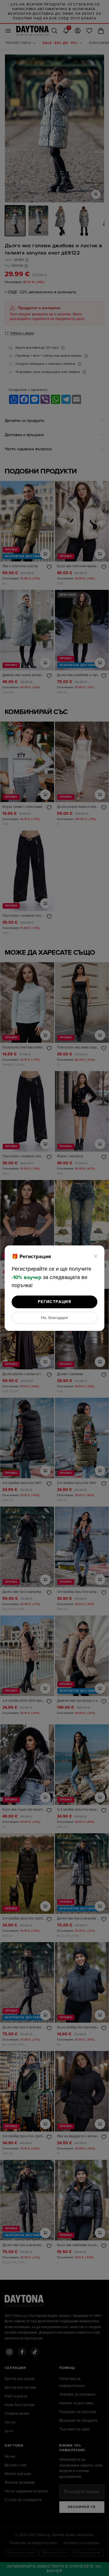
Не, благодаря (54, 1318)
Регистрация (54, 1302)
